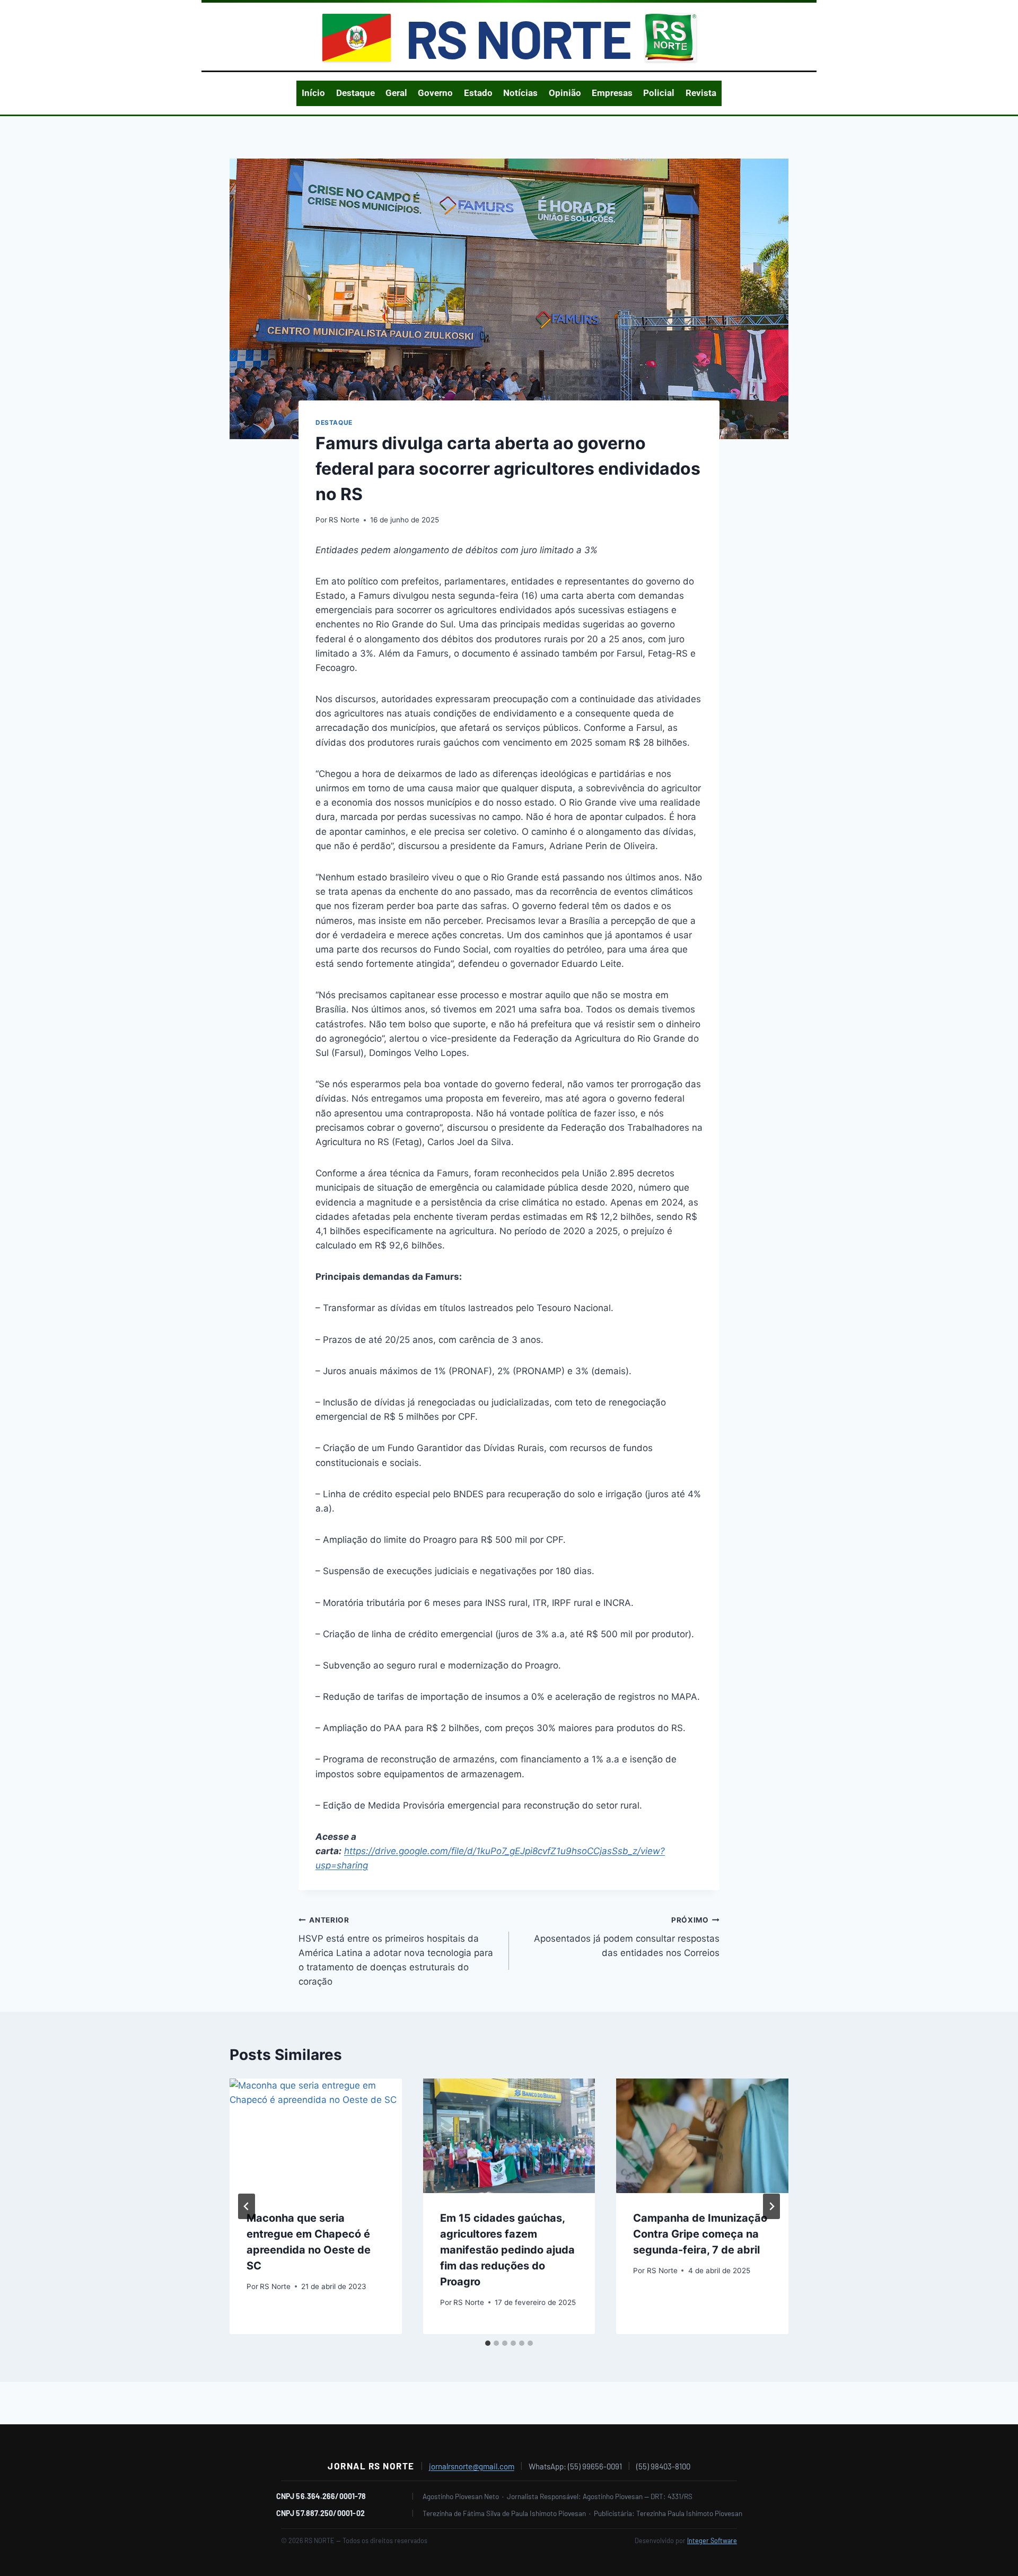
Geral (396, 93)
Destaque (356, 93)
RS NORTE (518, 38)
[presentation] (316, 2136)
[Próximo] (771, 2206)
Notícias (520, 93)
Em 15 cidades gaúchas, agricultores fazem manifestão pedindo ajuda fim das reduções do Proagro (507, 2250)
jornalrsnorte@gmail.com (472, 2466)
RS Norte (344, 520)
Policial (659, 93)
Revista (701, 93)
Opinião (565, 93)
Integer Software (712, 2540)
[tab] (488, 2343)
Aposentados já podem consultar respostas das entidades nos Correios (627, 1937)
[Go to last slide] (247, 2206)
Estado (478, 93)
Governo (435, 93)
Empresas (612, 93)
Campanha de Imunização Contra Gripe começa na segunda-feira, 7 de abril (700, 2234)
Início (313, 93)
